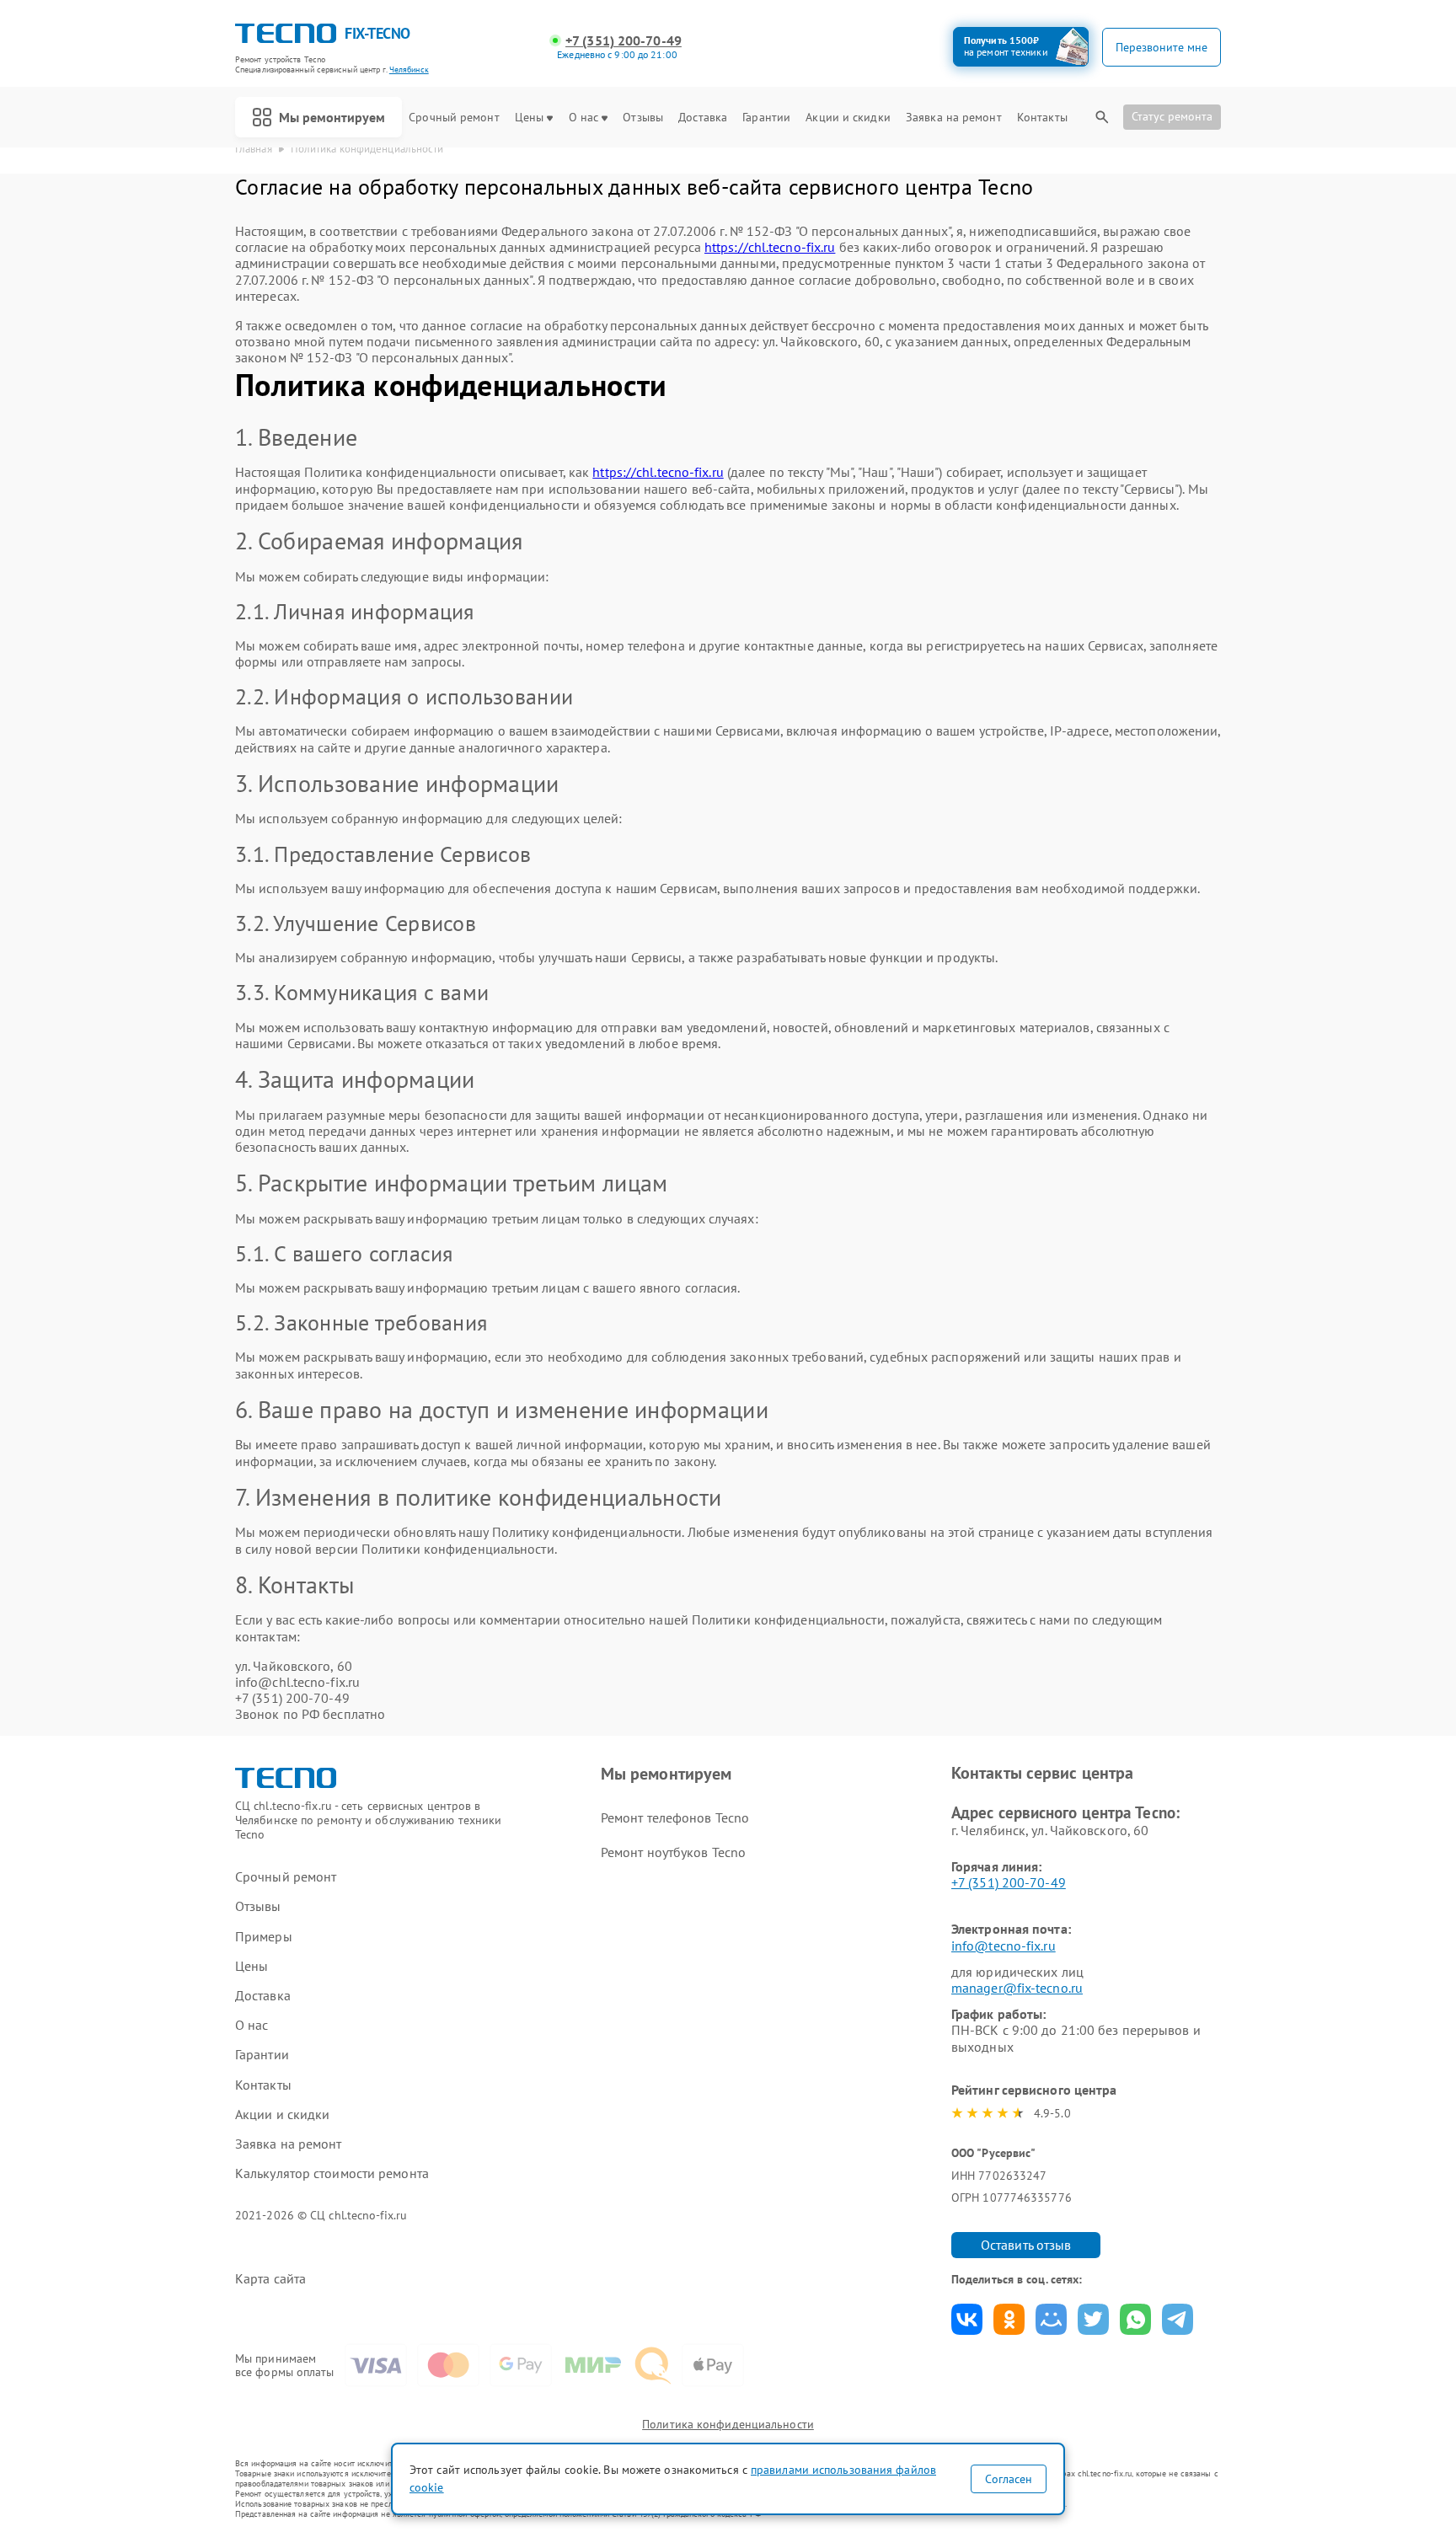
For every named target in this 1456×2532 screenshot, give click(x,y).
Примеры (264, 1937)
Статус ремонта (1172, 116)
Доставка (703, 118)
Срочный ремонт (454, 118)
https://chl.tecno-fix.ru (770, 247)
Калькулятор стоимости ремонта (332, 2173)
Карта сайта (270, 2279)
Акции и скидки (848, 118)
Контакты (1042, 118)
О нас (584, 118)
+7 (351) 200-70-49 (624, 41)
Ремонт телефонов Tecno (675, 1817)
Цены (529, 118)
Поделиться (967, 2319)
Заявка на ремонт (954, 118)
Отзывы (643, 118)
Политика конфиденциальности (728, 2424)
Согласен (1009, 2479)
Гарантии (766, 118)
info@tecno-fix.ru (1004, 1946)
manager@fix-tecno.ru (1017, 1988)
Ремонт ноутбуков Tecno (673, 1852)
